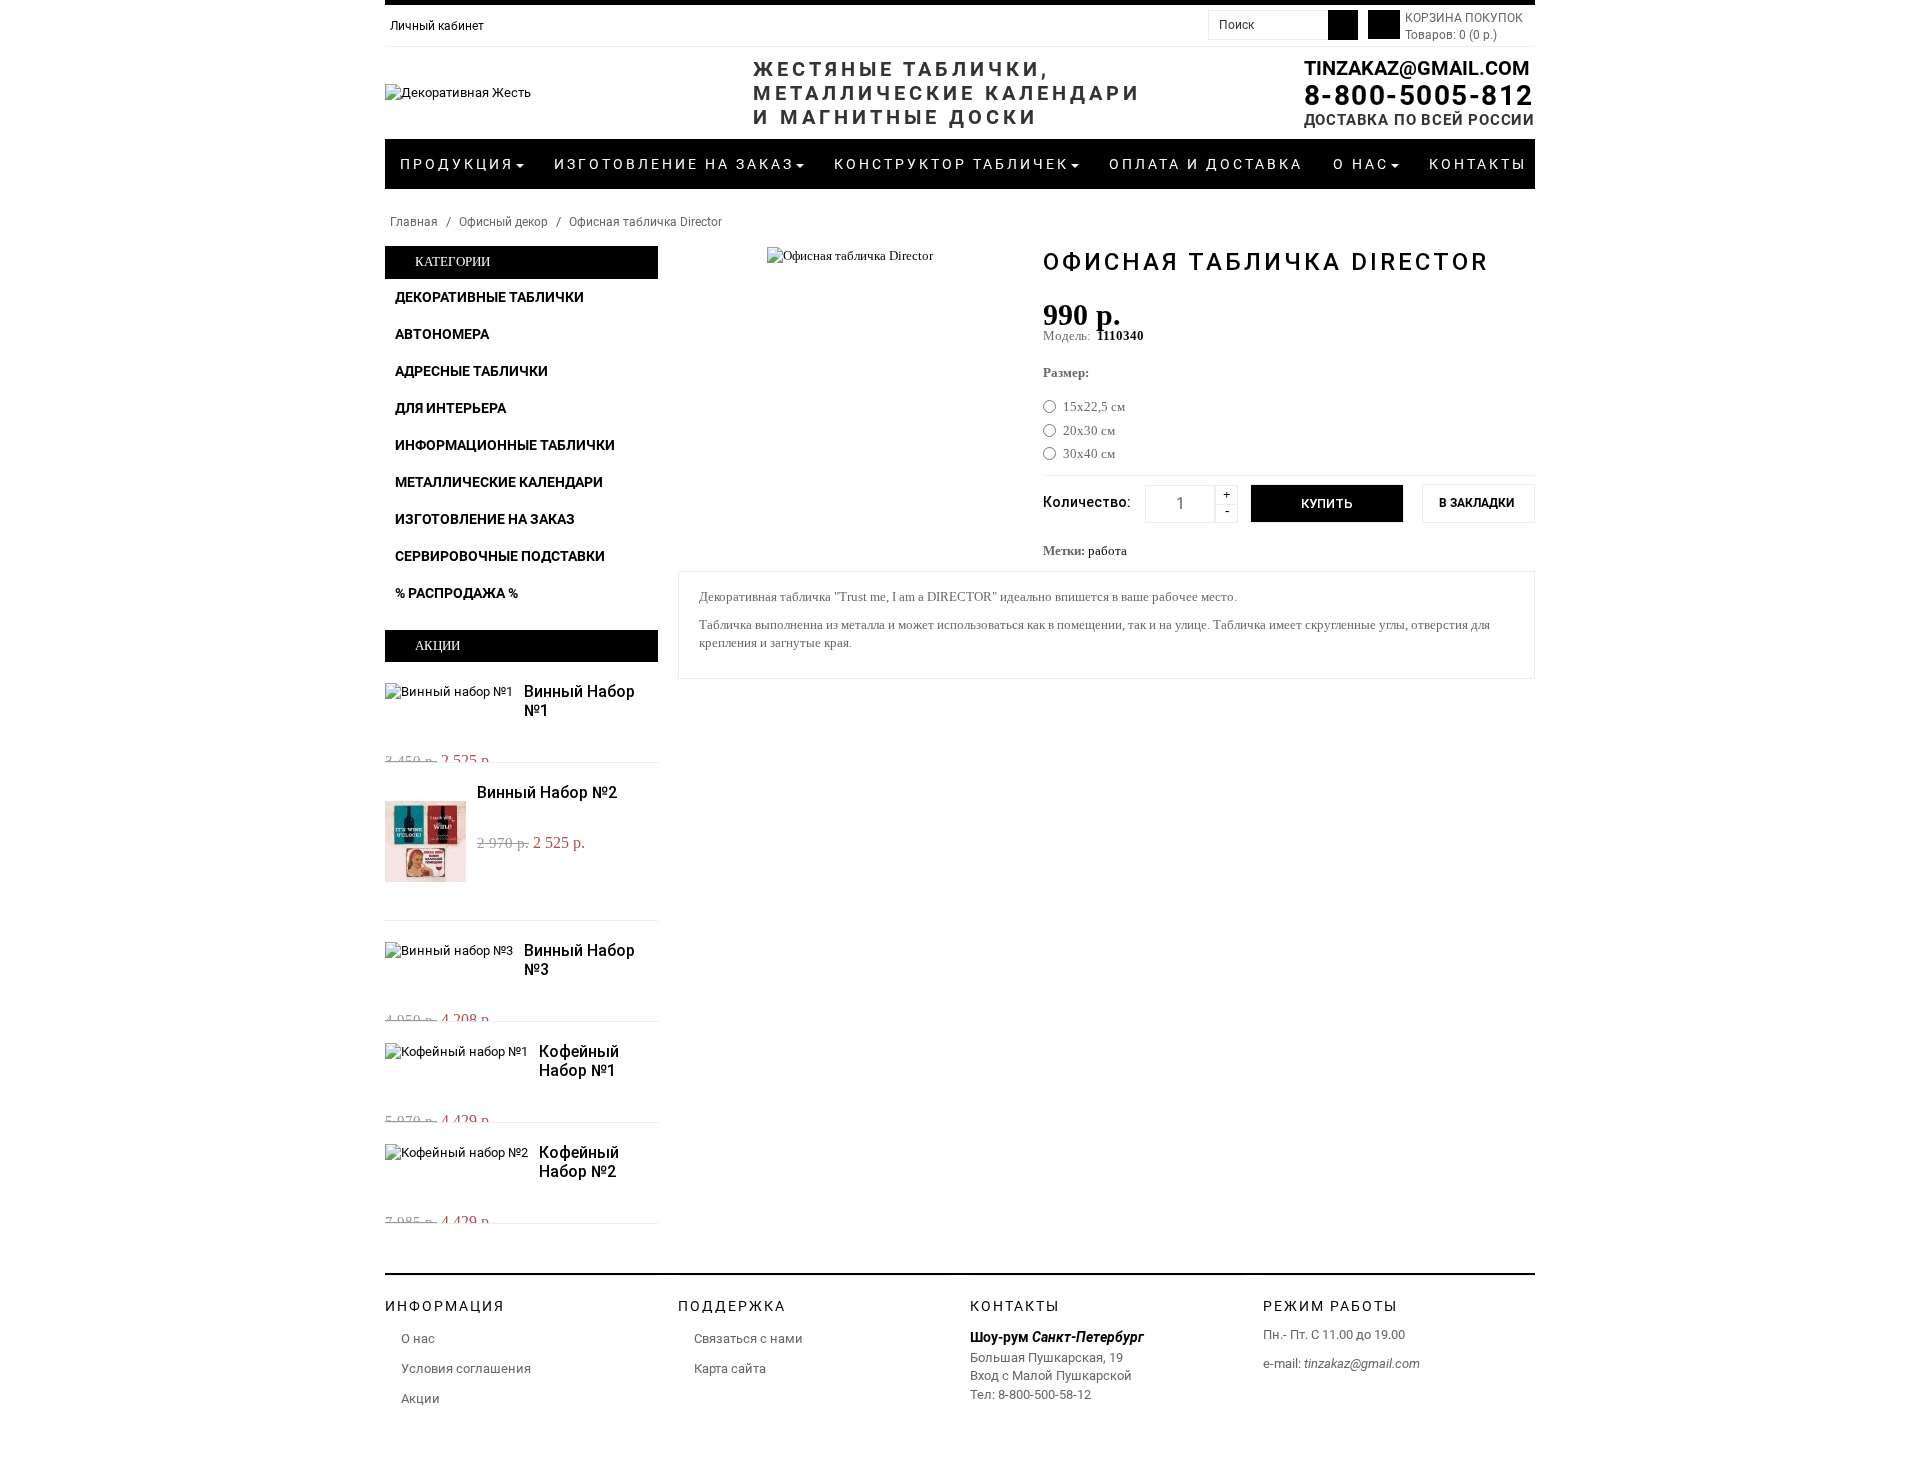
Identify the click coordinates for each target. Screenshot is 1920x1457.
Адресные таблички (471, 371)
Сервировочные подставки (500, 556)
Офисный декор (503, 222)
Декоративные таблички (489, 297)
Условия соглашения (466, 1368)
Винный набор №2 (547, 792)
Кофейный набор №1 (579, 1061)
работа (1107, 550)
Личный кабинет (437, 26)
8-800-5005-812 (1419, 95)
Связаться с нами (748, 1338)
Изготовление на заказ (485, 519)
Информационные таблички (505, 445)
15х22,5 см (1094, 406)
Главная (414, 222)
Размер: (1066, 372)
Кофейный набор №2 (579, 1162)
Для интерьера (450, 408)
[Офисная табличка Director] (850, 254)
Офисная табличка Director (645, 222)
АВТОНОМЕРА (442, 334)
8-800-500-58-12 (1044, 1394)
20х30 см (1089, 430)
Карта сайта (730, 1368)
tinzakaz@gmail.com (1417, 68)
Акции (420, 1398)
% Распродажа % (456, 593)
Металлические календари (499, 482)
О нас (418, 1338)
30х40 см (1089, 453)
